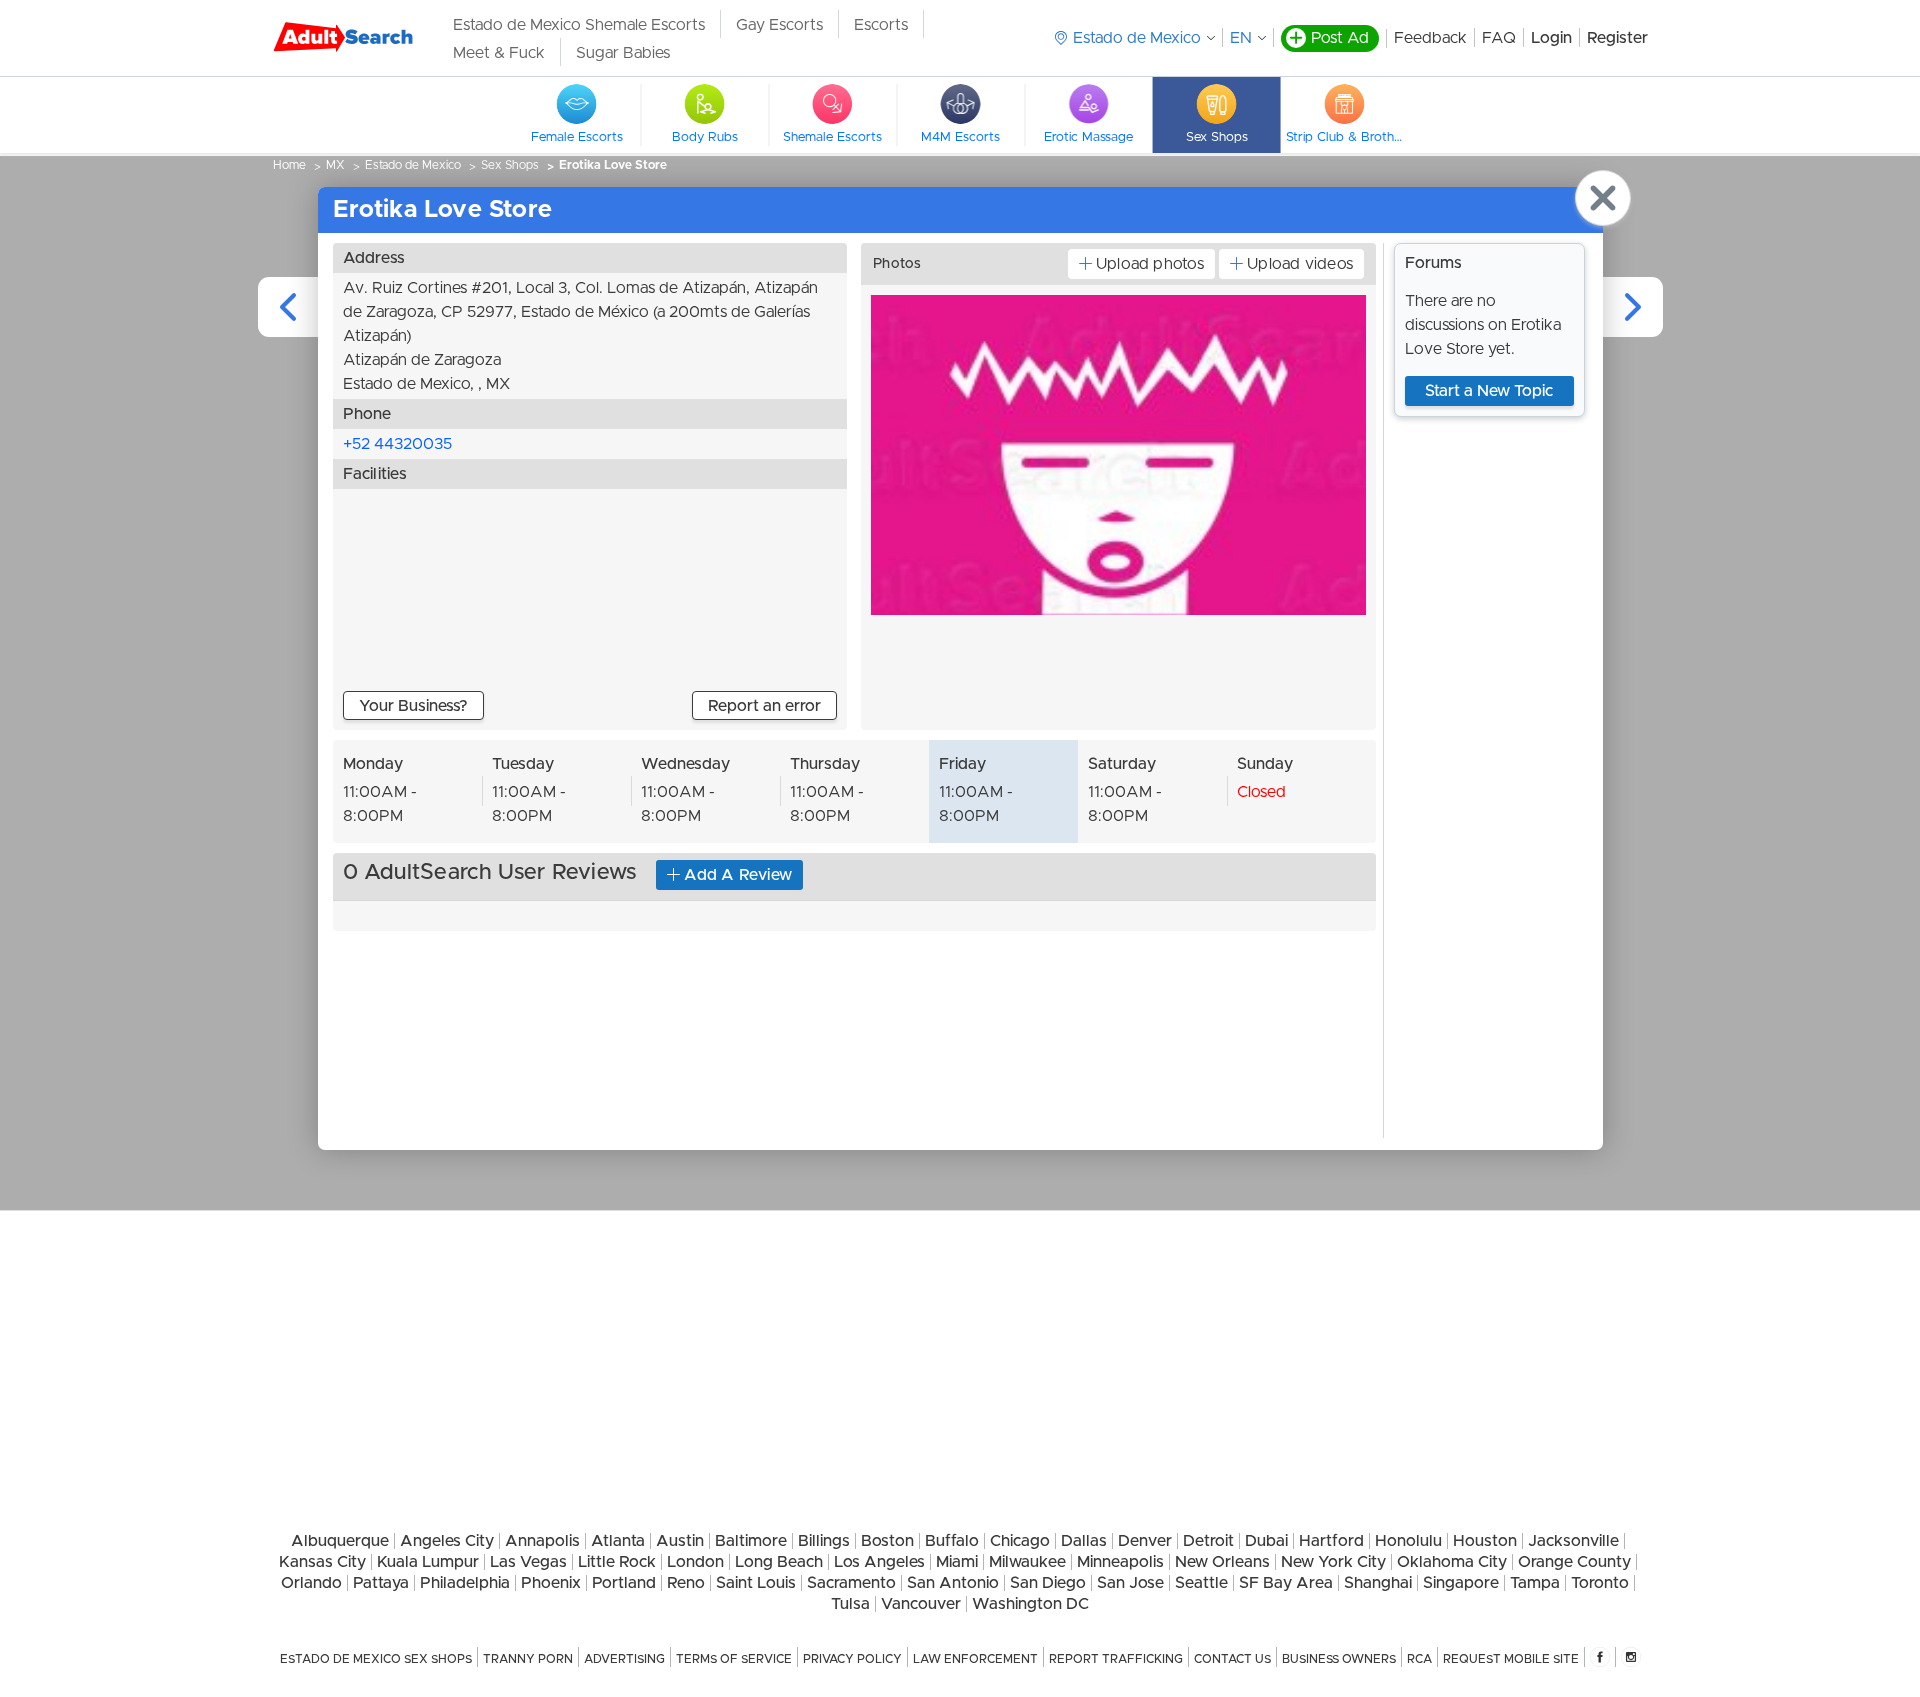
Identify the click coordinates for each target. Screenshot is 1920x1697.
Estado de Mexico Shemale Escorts (579, 25)
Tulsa (850, 1604)
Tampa (1535, 1583)
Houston (1485, 1541)
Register (1617, 38)
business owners (1339, 1659)
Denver (1145, 1541)
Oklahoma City (1452, 1562)
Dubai (1266, 1541)
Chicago (1020, 1541)
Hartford (1331, 1541)
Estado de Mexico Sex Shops (376, 1659)
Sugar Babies (623, 53)
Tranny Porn (528, 1659)
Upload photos (1150, 264)
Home (289, 165)
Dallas (1084, 1541)
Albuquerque (340, 1541)
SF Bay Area (1286, 1583)
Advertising (624, 1659)
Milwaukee (1027, 1562)
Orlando (311, 1583)
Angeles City (447, 1541)
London (695, 1562)
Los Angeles (879, 1562)
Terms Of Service (734, 1659)
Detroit (1208, 1541)
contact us (1232, 1659)
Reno (686, 1583)
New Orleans (1222, 1562)
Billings (824, 1541)
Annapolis (542, 1541)
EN (1241, 38)
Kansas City (322, 1562)
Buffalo (952, 1541)
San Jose (1130, 1583)
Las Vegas (528, 1562)
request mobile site (1511, 1659)
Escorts (881, 25)
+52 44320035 (397, 444)
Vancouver (921, 1604)
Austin (680, 1541)
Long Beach (779, 1562)
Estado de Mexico (413, 165)
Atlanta (618, 1541)
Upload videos (1300, 264)
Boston (887, 1541)
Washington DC (1030, 1604)
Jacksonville (1573, 1541)
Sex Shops (510, 165)
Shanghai (1378, 1583)
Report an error (764, 706)
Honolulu (1408, 1541)
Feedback (1430, 38)
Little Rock (617, 1562)
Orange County (1574, 1562)
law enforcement (975, 1659)
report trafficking (1116, 1659)
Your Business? (413, 706)
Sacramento (851, 1583)
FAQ (1499, 38)
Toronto (1600, 1583)
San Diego (1048, 1583)
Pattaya (381, 1583)
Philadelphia (465, 1583)
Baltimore (751, 1541)
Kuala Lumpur (428, 1562)
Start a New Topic (1489, 391)
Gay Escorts (779, 25)
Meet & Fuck (499, 53)
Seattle (1201, 1583)
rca (1419, 1659)
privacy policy (852, 1659)
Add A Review (738, 875)
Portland (624, 1583)
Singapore (1461, 1583)
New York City (1333, 1562)
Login (1551, 38)
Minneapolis (1120, 1562)
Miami (957, 1562)
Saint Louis (756, 1583)
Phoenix (551, 1583)
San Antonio (953, 1583)
